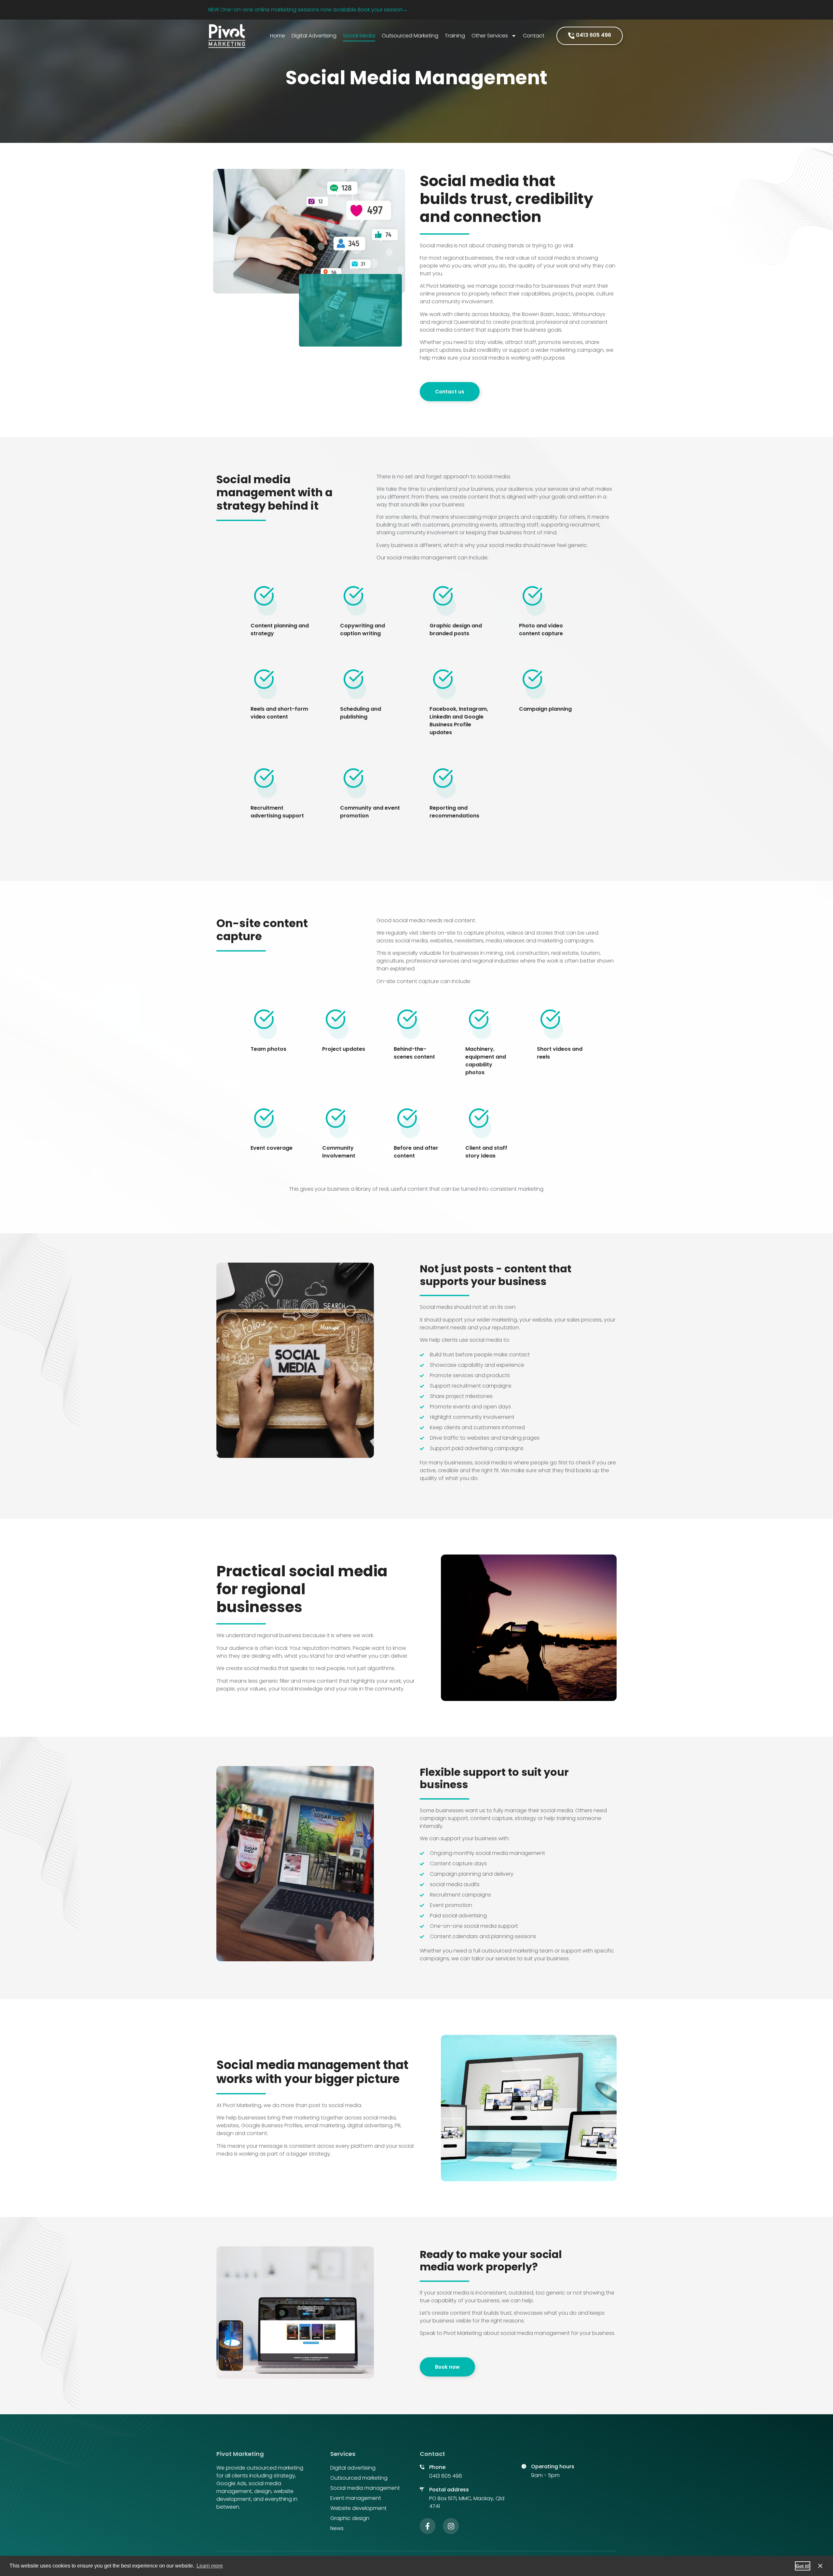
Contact (534, 36)
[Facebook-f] (428, 2526)
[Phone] (422, 2467)
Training (455, 36)
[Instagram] (451, 2526)
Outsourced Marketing (410, 36)
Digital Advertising (314, 36)
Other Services (490, 36)
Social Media (359, 36)
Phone (437, 2467)
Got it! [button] (803, 2566)
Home (278, 36)
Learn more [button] (210, 2566)
